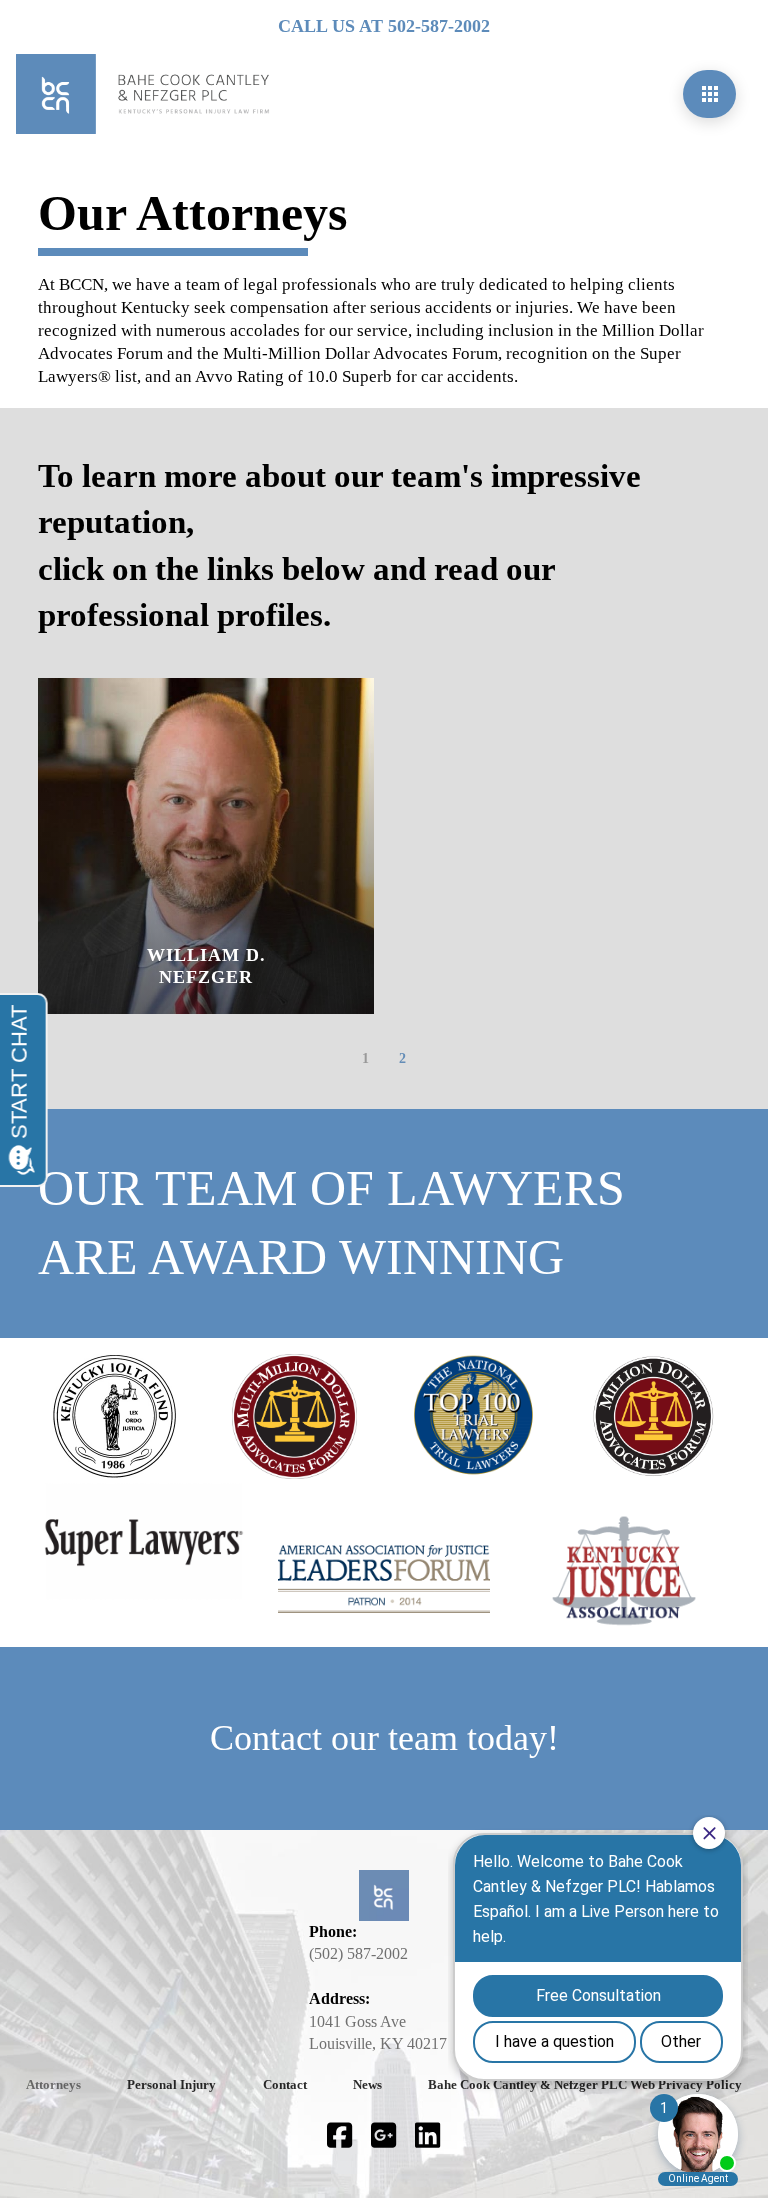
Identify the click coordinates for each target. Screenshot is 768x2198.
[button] (709, 94)
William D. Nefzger (206, 966)
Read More (219, 1006)
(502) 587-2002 (358, 1953)
